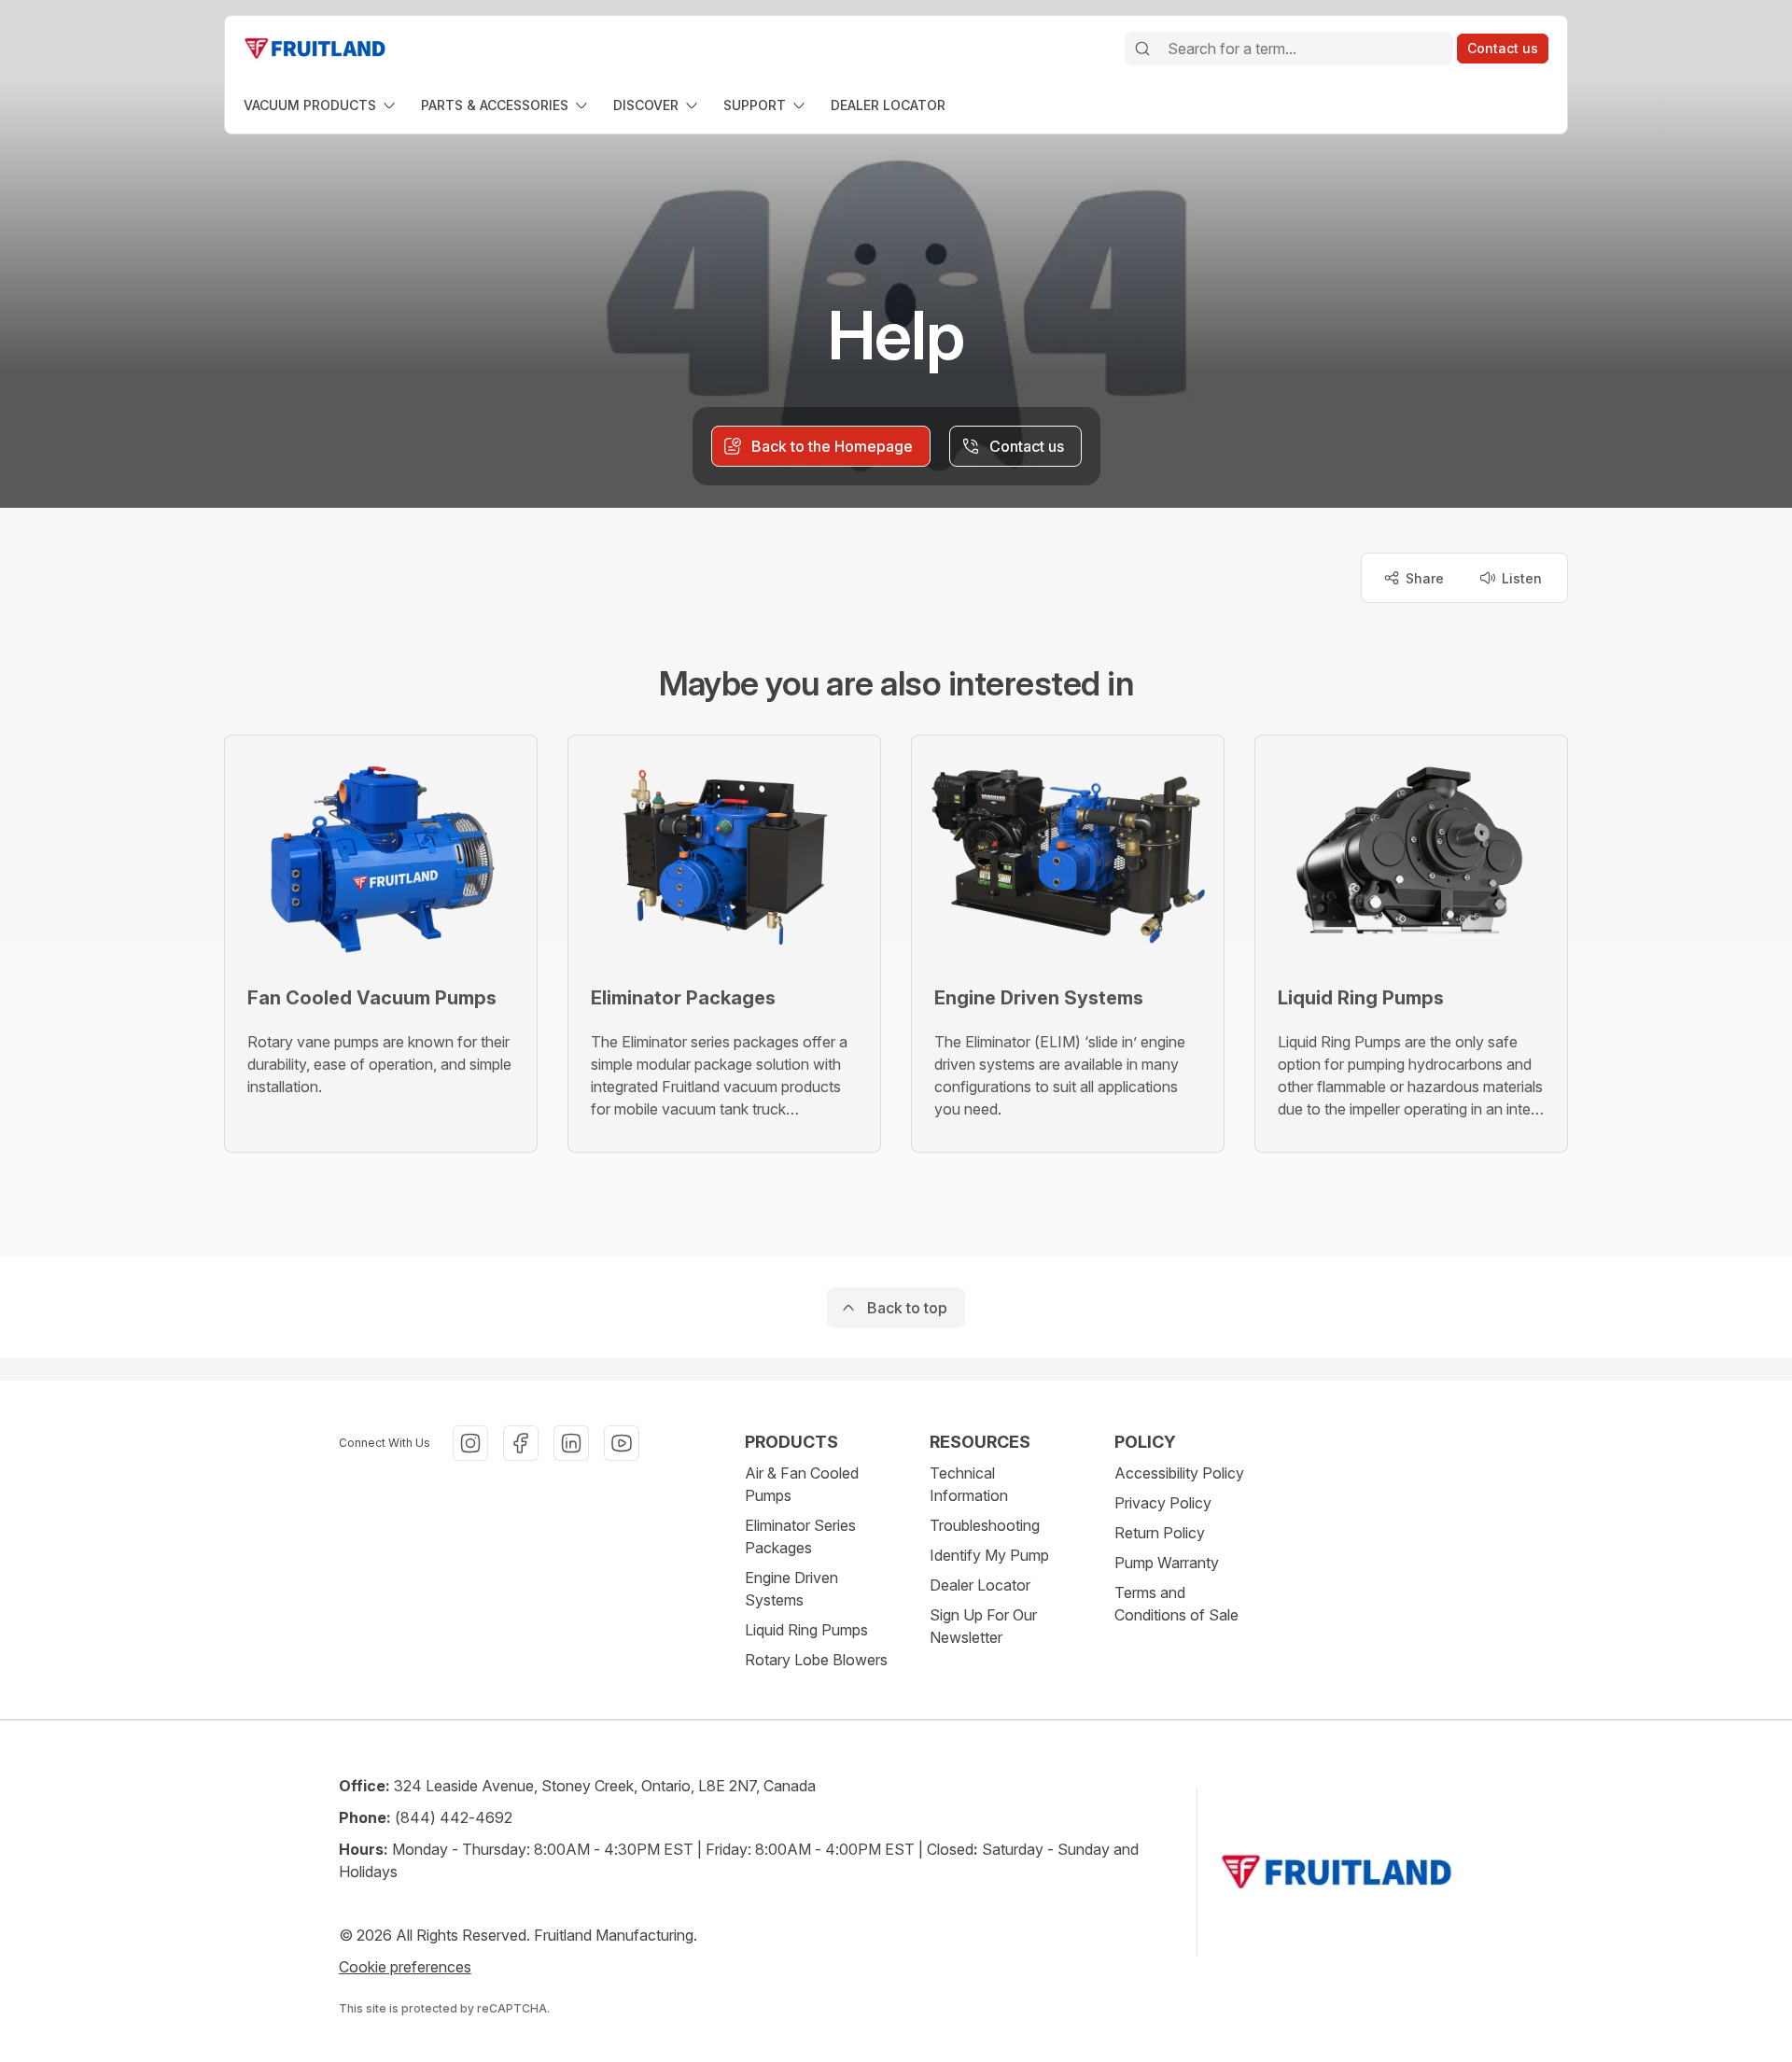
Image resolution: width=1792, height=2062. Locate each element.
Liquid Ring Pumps (806, 1630)
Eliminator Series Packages (800, 1536)
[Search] (1142, 49)
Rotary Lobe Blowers (816, 1660)
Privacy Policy (1163, 1503)
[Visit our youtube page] (622, 1443)
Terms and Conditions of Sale (1176, 1604)
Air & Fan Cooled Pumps (802, 1484)
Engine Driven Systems (791, 1589)
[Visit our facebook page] (521, 1443)
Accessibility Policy (1179, 1473)
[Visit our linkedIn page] (571, 1443)
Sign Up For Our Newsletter (983, 1626)
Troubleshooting (985, 1525)
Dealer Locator (980, 1585)
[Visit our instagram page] (470, 1443)
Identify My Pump (989, 1555)
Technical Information (969, 1484)
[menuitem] (321, 105)
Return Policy (1160, 1533)
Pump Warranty (1167, 1563)
